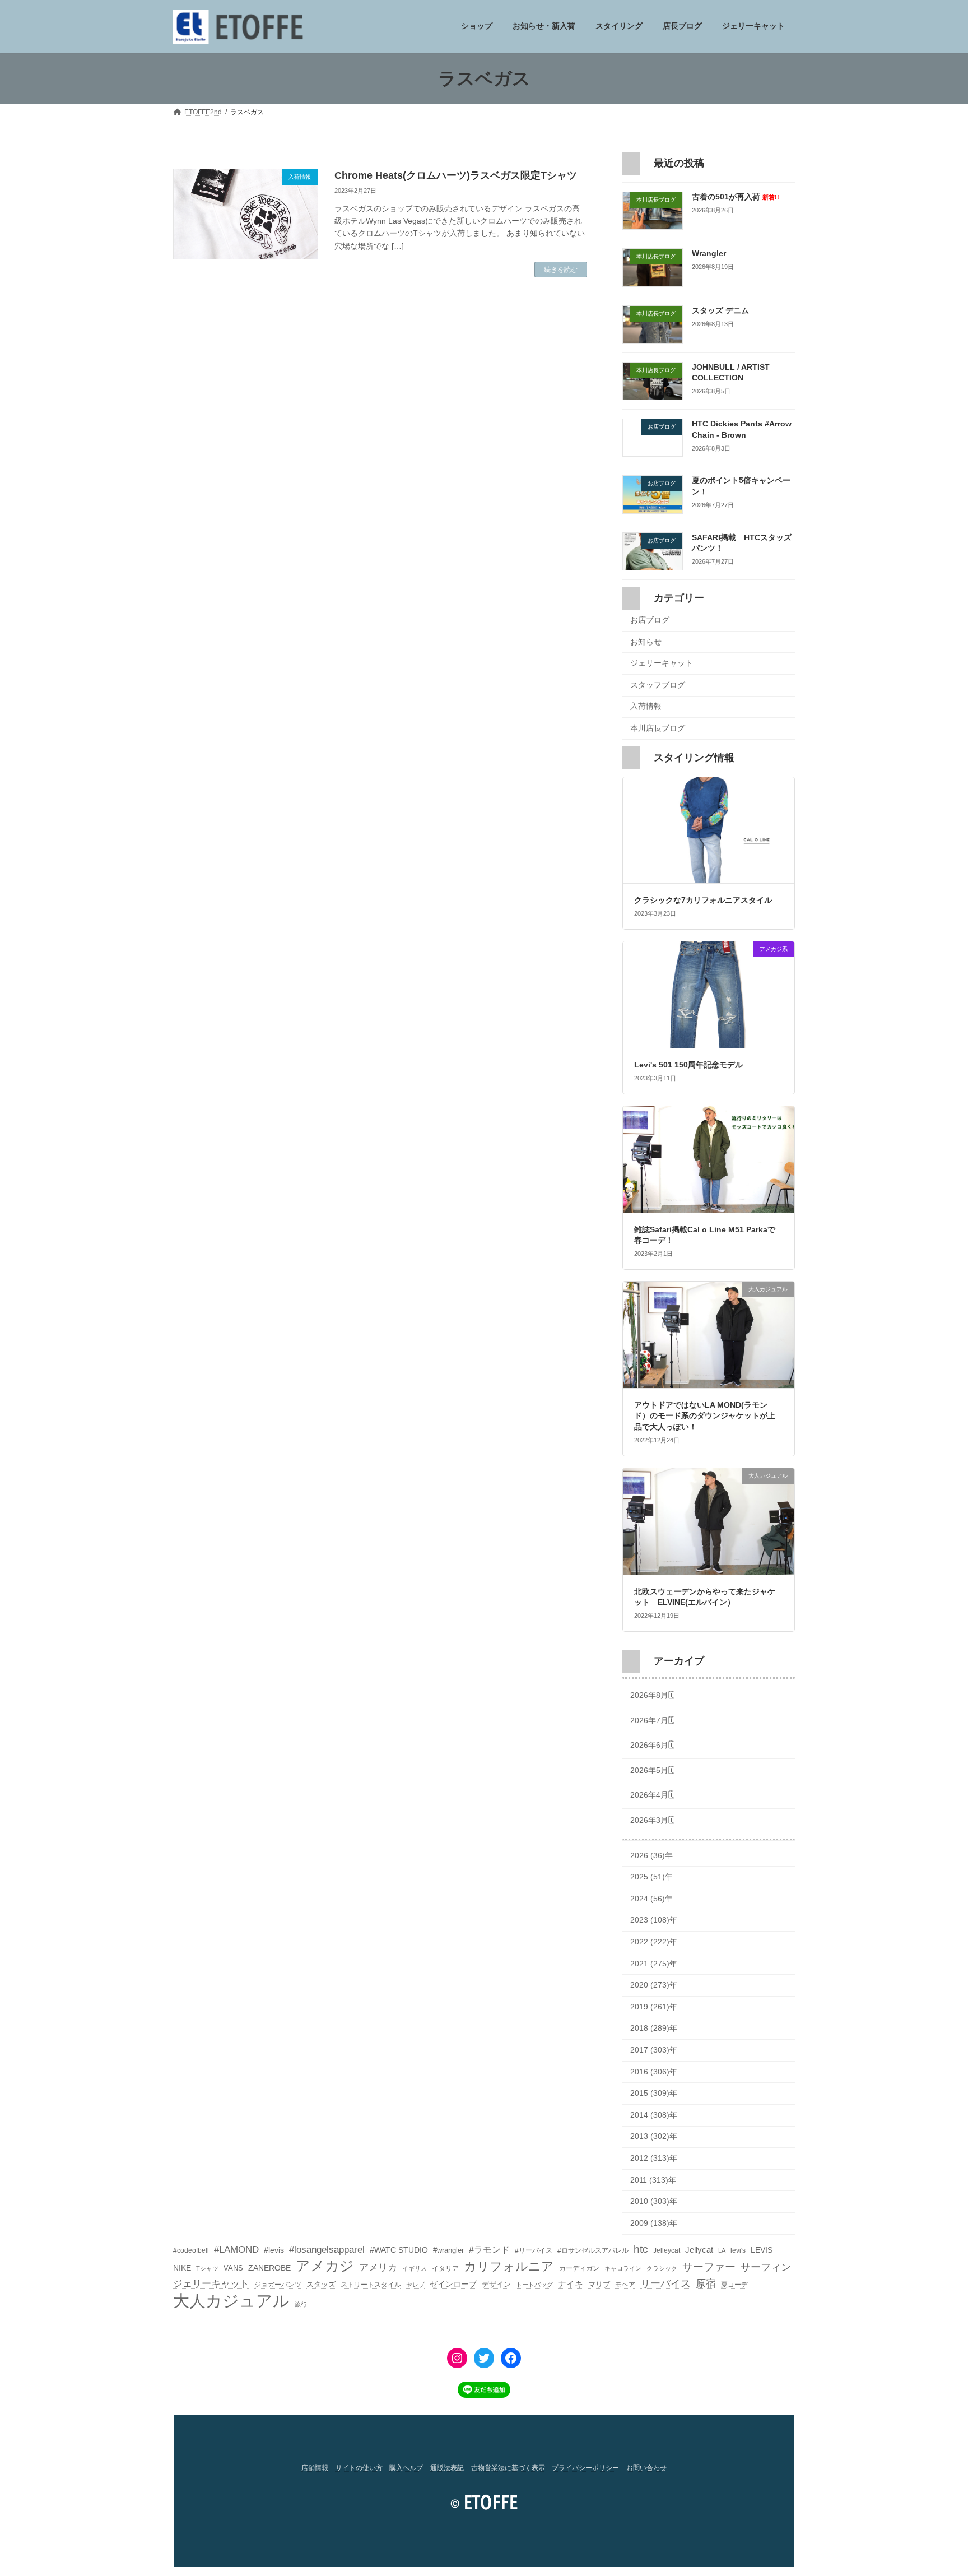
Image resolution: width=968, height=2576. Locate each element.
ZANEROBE (269, 2268)
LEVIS (762, 2250)
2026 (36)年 (651, 1855)
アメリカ (378, 2268)
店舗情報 (315, 2468)
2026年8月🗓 (653, 1696)
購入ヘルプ (406, 2468)
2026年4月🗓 (653, 1795)
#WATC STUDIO (399, 2250)
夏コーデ (734, 2285)
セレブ (415, 2285)
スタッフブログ (658, 685)
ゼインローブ (453, 2284)
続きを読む (561, 270)
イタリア (445, 2268)
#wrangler (448, 2250)
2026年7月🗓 (653, 1720)
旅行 (301, 2304)
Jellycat (699, 2250)
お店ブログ (650, 620)
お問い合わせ (646, 2468)
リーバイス (665, 2283)
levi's (738, 2250)
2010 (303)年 (654, 2202)
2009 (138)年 (654, 2223)
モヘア (625, 2285)
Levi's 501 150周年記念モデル (688, 1065)
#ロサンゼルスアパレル (593, 2250)
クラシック (662, 2268)
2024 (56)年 (651, 1899)
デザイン (496, 2284)
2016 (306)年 (654, 2072)
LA (722, 2250)
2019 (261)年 (654, 2007)
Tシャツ (207, 2268)
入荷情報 (646, 707)
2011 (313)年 (653, 2180)
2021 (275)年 (654, 1964)
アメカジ (325, 2266)
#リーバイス (534, 2250)
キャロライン (623, 2268)
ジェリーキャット (662, 663)
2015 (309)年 (654, 2094)
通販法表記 (447, 2468)
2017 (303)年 (654, 2050)
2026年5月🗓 (653, 1770)
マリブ (599, 2284)
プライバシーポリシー (585, 2468)
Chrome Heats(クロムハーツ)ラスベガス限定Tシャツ (456, 175)
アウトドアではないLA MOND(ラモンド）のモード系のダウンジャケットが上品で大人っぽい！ (705, 1416)
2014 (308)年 (654, 2115)
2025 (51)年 (651, 1877)
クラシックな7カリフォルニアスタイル (703, 901)
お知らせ (646, 642)
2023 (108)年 (654, 1920)
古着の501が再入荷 (736, 197)
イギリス (415, 2268)
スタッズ (321, 2284)
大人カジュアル (231, 2301)
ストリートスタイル (371, 2285)
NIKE (182, 2268)
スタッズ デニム (720, 310)
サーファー (709, 2267)
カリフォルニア (509, 2266)
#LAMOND (236, 2250)
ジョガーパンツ (278, 2285)
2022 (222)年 (654, 1942)
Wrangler (709, 254)
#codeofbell (191, 2250)
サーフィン (766, 2267)
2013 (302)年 (654, 2137)
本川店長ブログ (658, 728)
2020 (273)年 (654, 1985)
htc (641, 2249)
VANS (233, 2268)
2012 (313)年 (654, 2158)
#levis (274, 2250)
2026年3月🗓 (653, 1820)
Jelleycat (667, 2250)
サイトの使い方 (359, 2468)
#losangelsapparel (327, 2250)
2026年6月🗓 (653, 1746)
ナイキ (571, 2284)
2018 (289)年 (654, 2029)
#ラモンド (489, 2249)
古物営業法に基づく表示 (508, 2468)
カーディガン (579, 2268)
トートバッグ (534, 2285)
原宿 (706, 2283)
